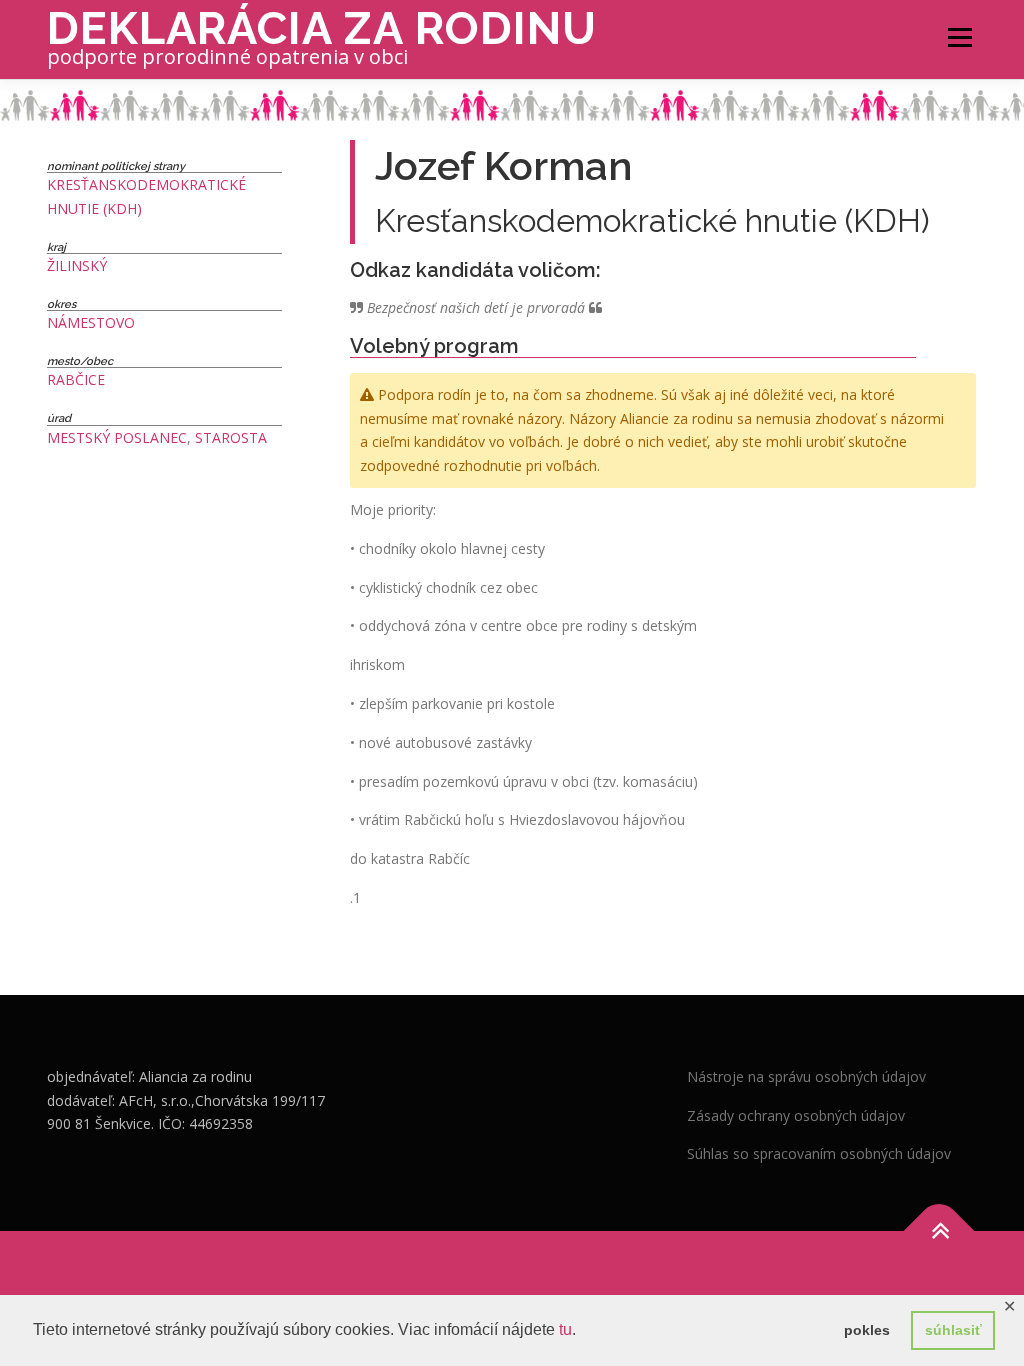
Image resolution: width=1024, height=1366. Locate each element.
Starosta (231, 437)
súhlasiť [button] (953, 1330)
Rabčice (76, 379)
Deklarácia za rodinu (322, 28)
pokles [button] (867, 1330)
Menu (959, 37)
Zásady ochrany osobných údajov (796, 1115)
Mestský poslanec (117, 437)
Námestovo (91, 322)
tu (565, 1329)
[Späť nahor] (939, 1231)
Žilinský (77, 265)
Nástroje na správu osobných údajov (806, 1076)
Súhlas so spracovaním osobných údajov (819, 1153)
